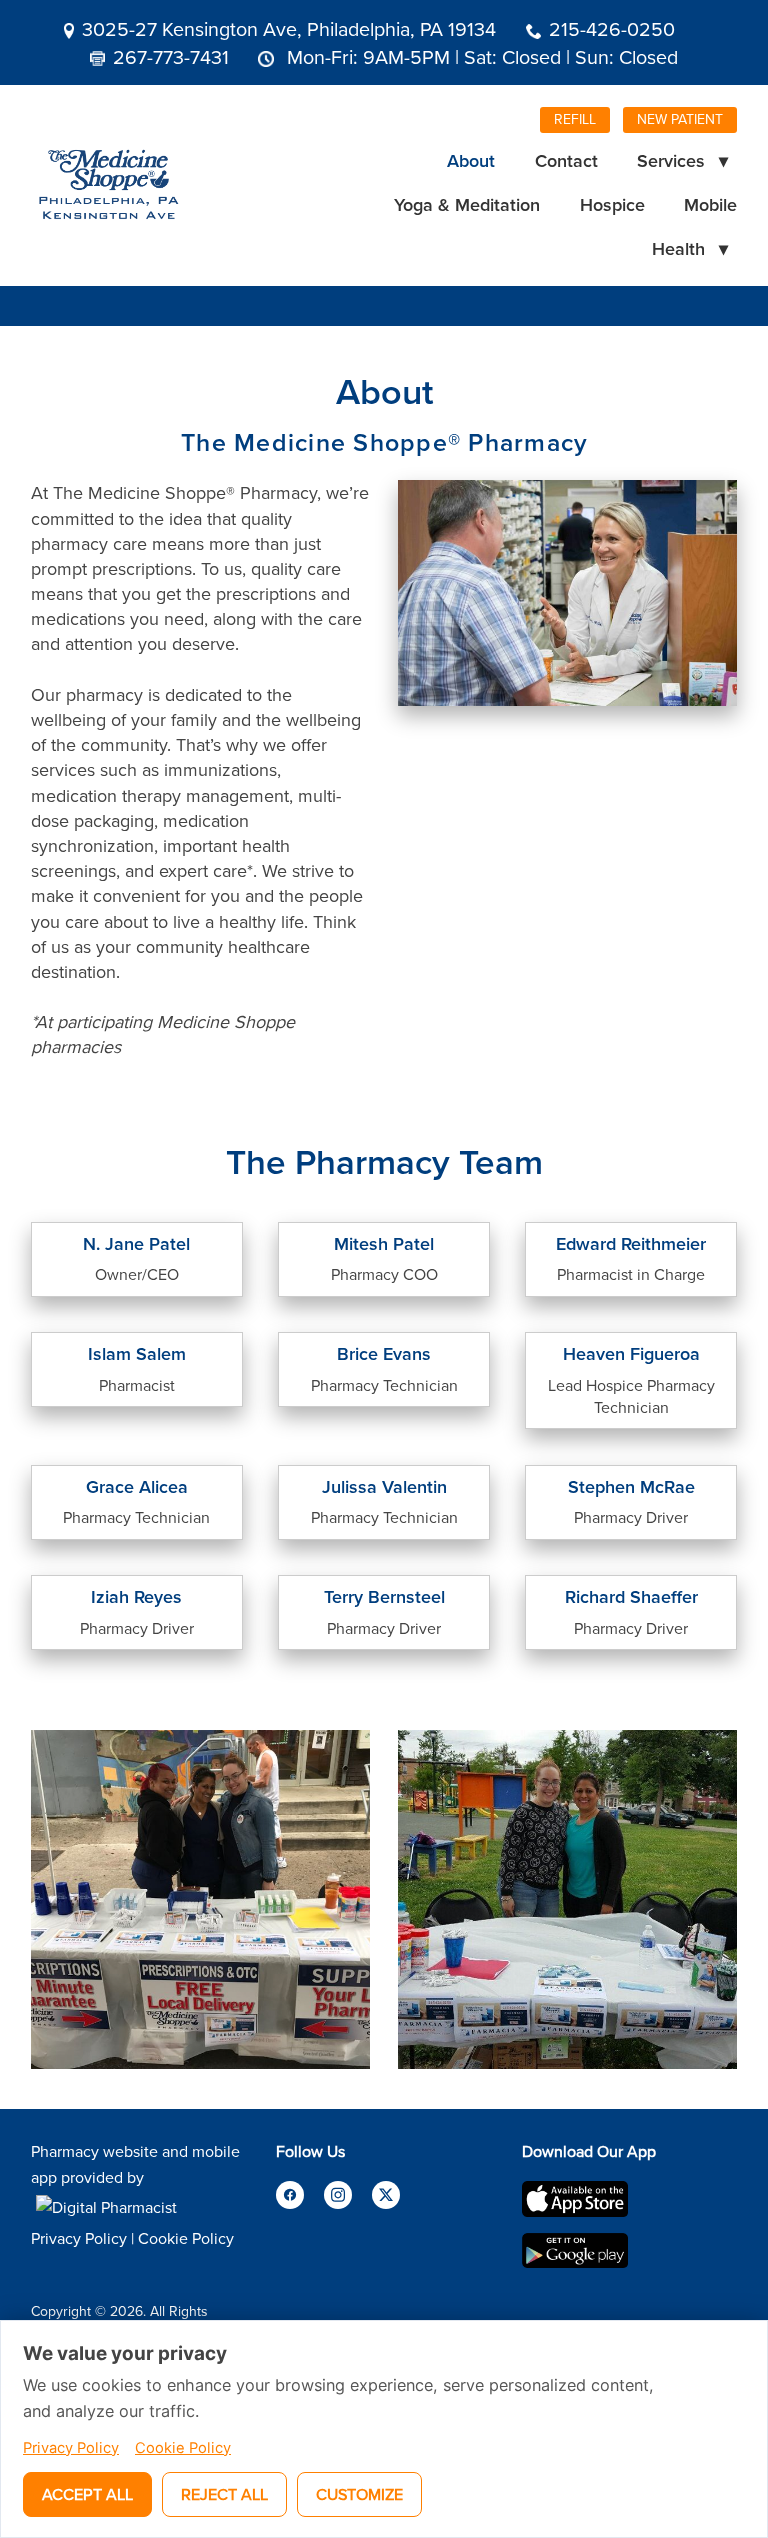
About (471, 160)
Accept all (87, 2494)
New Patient (680, 119)
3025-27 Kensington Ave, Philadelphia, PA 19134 (289, 28)
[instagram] (338, 2195)
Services (682, 160)
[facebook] (290, 2195)
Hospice (612, 204)
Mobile (710, 204)
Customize (359, 2494)
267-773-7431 (171, 56)
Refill (575, 119)
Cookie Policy (186, 2238)
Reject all (224, 2494)
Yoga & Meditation (467, 204)
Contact (566, 160)
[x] (386, 2195)
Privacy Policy (79, 2238)
